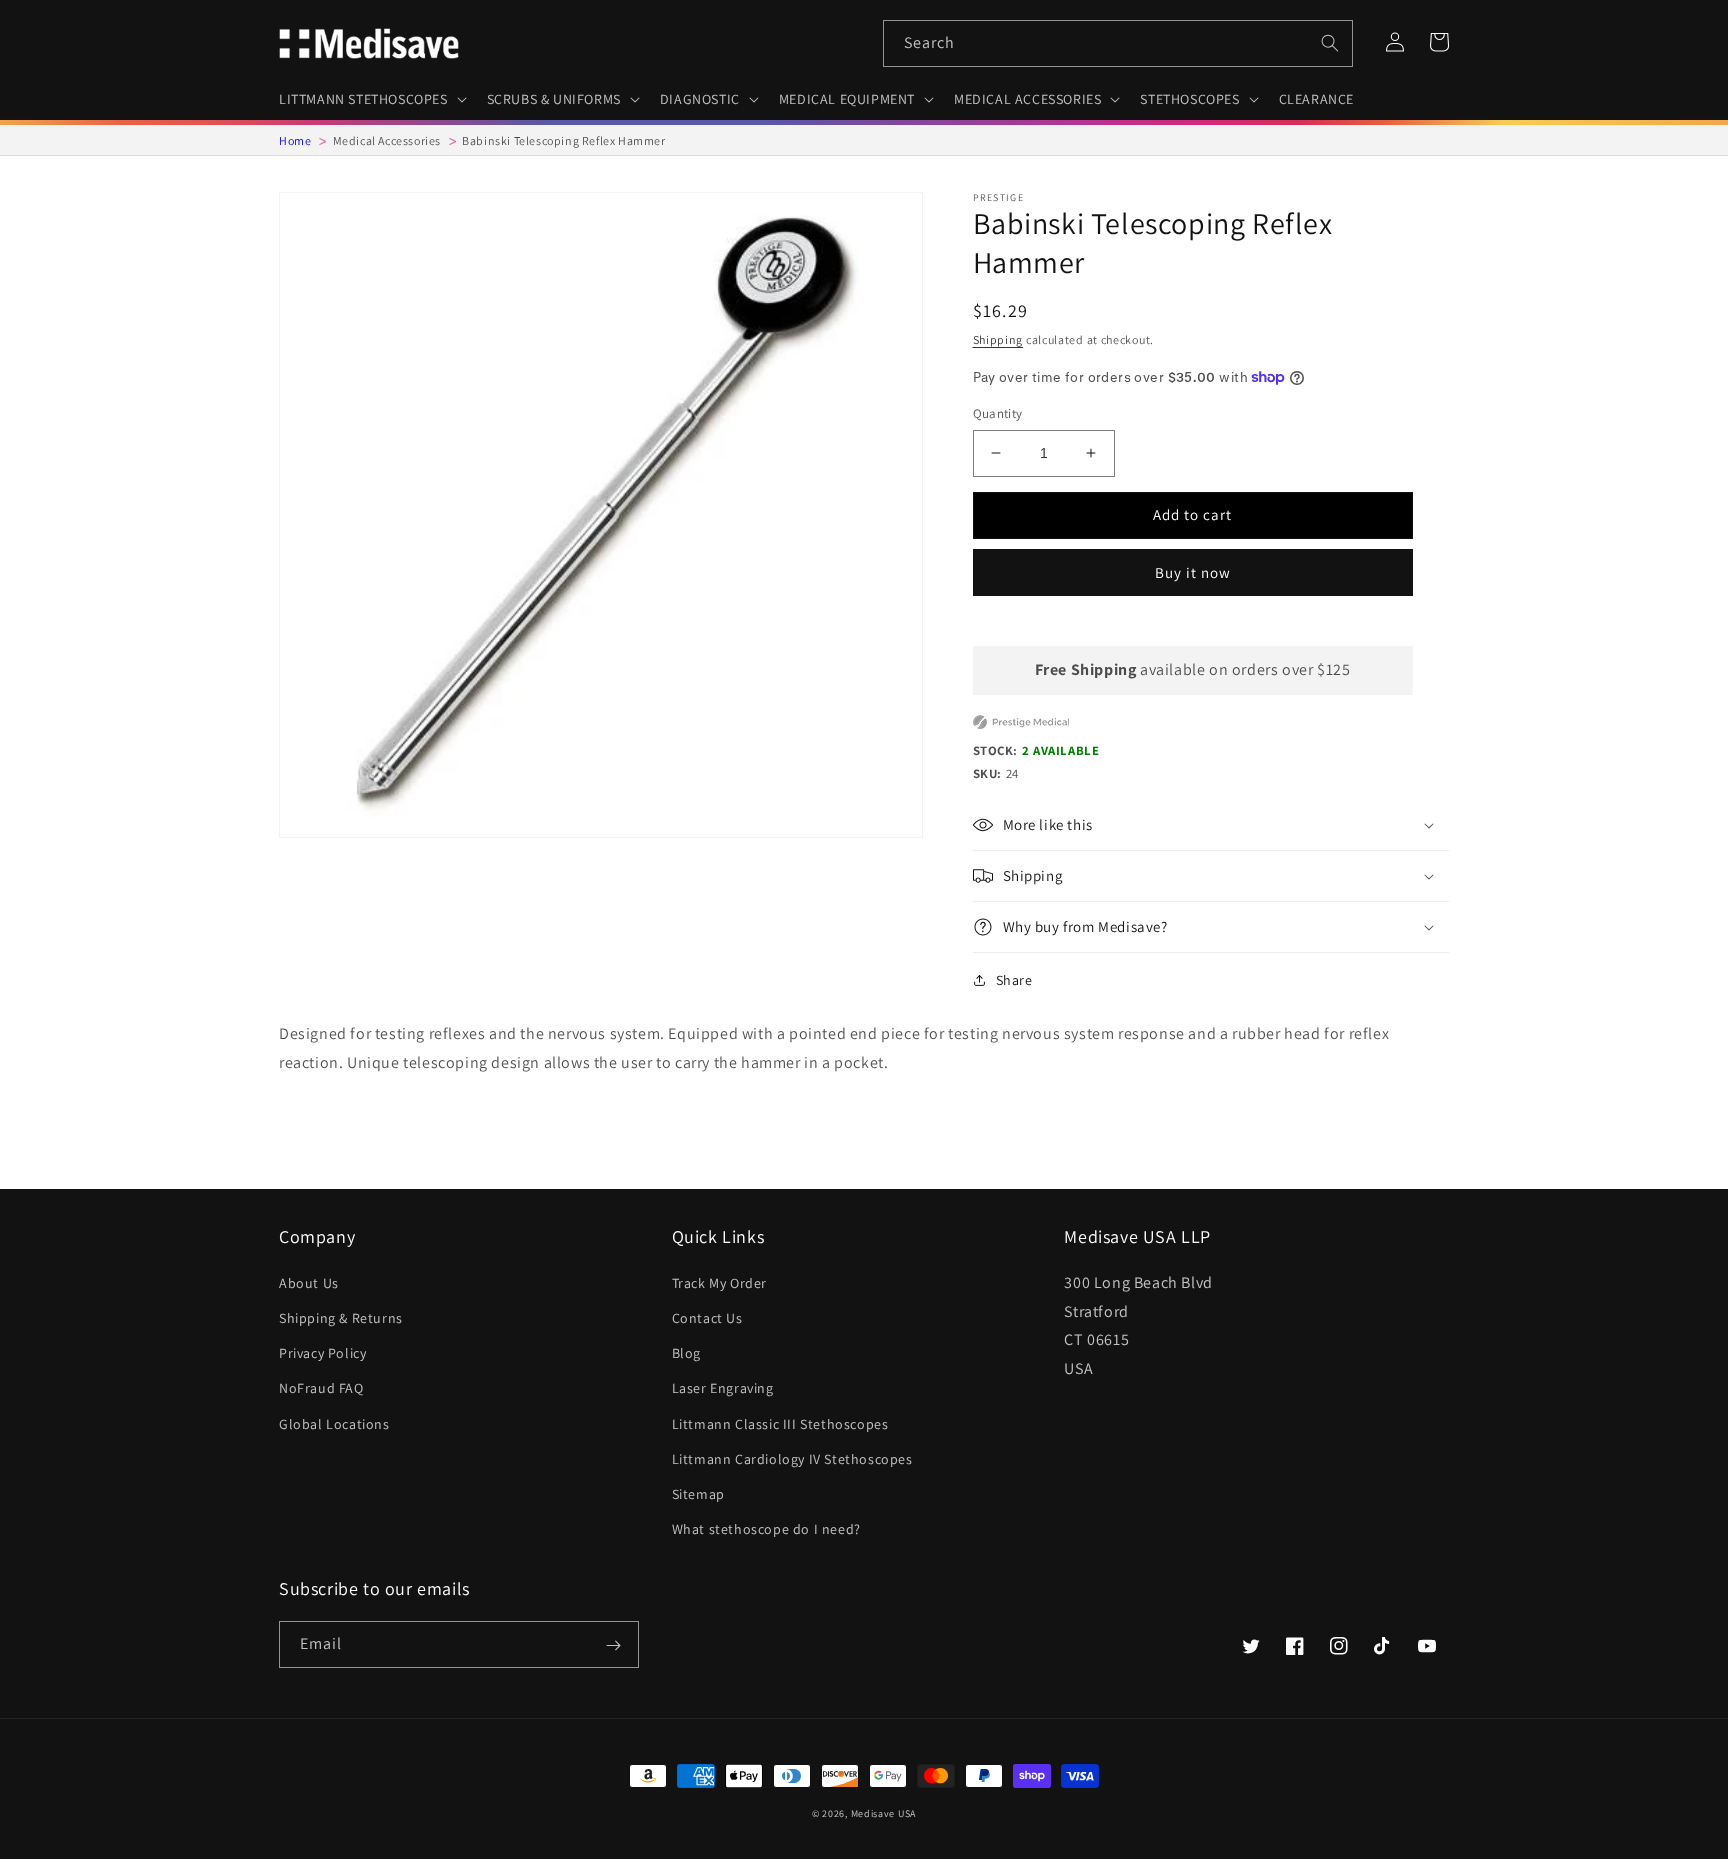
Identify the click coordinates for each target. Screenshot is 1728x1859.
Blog (686, 1353)
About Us (309, 1283)
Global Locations (334, 1424)
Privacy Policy (322, 1353)
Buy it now (1193, 572)
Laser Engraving (723, 1388)
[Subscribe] (613, 1646)
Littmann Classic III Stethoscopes (780, 1424)
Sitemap (698, 1494)
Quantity (998, 413)
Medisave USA (883, 1813)
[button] (371, 99)
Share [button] (1014, 980)
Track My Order (719, 1283)
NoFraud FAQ (321, 1388)
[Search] (1330, 43)
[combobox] (1118, 43)
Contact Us (707, 1318)
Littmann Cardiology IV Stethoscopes (792, 1459)
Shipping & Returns (341, 1318)
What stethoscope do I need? (766, 1529)
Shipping (998, 339)
